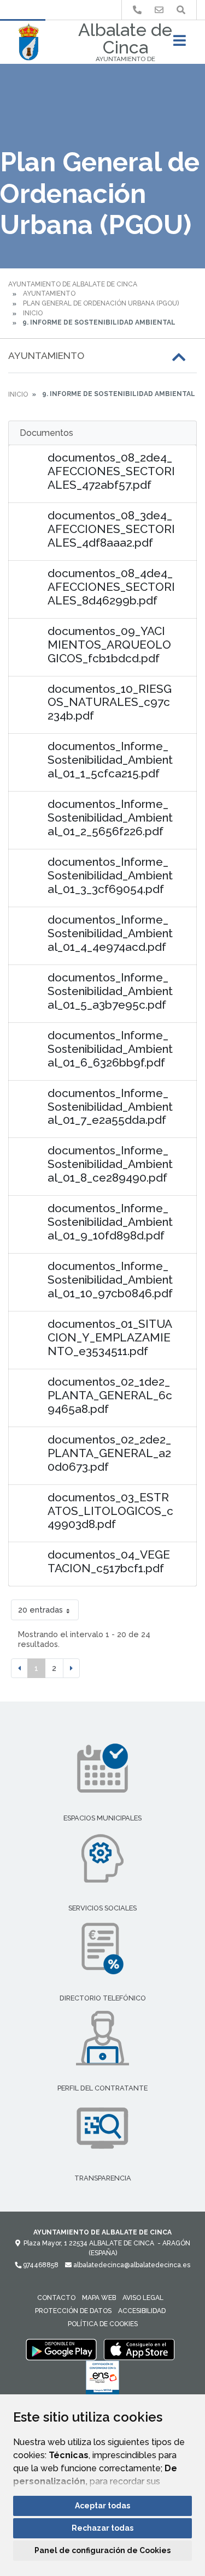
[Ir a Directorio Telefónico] (137, 10)
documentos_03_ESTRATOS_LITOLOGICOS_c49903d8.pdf (110, 1511)
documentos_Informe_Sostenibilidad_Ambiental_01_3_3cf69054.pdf (110, 875)
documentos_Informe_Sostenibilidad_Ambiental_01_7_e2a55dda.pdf (110, 1107)
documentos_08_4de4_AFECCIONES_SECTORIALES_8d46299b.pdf (111, 587)
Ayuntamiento (49, 293)
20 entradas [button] (40, 1610)
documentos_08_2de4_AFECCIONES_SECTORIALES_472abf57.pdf (111, 471)
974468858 (40, 2265)
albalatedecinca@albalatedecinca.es (131, 2265)
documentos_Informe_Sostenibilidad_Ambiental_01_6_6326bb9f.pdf (110, 1049)
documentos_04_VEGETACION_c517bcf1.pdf (109, 1561)
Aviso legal (143, 2298)
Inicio (33, 313)
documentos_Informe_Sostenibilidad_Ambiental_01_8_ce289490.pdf (110, 1164)
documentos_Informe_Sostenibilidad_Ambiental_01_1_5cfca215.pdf (110, 760)
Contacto (56, 2298)
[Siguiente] (71, 1668)
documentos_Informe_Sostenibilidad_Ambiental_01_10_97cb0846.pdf (110, 1280)
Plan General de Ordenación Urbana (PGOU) (101, 303)
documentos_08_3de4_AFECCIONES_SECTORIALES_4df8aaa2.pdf (111, 529)
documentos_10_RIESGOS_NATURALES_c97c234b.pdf (110, 702)
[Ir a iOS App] (139, 2349)
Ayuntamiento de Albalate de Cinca (73, 284)
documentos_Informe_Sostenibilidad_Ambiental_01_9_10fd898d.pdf (110, 1222)
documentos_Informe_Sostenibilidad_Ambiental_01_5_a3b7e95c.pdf (110, 991)
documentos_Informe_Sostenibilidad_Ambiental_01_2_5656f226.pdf (110, 817)
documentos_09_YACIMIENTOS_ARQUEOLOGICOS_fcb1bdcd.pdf (109, 645)
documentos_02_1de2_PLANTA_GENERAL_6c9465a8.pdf (110, 1395)
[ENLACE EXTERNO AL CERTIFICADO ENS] (102, 2380)
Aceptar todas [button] (102, 2506)
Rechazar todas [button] (102, 2528)
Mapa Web (99, 2298)
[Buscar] (181, 10)
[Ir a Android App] (61, 2349)
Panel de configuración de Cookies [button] (102, 2550)
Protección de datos (73, 2311)
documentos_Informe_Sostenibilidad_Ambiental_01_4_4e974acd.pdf (110, 933)
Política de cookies (103, 2324)
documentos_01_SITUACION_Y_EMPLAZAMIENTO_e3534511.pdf (110, 1337)
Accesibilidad (142, 2311)
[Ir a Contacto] (159, 10)
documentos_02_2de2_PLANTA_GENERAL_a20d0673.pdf (109, 1453)
